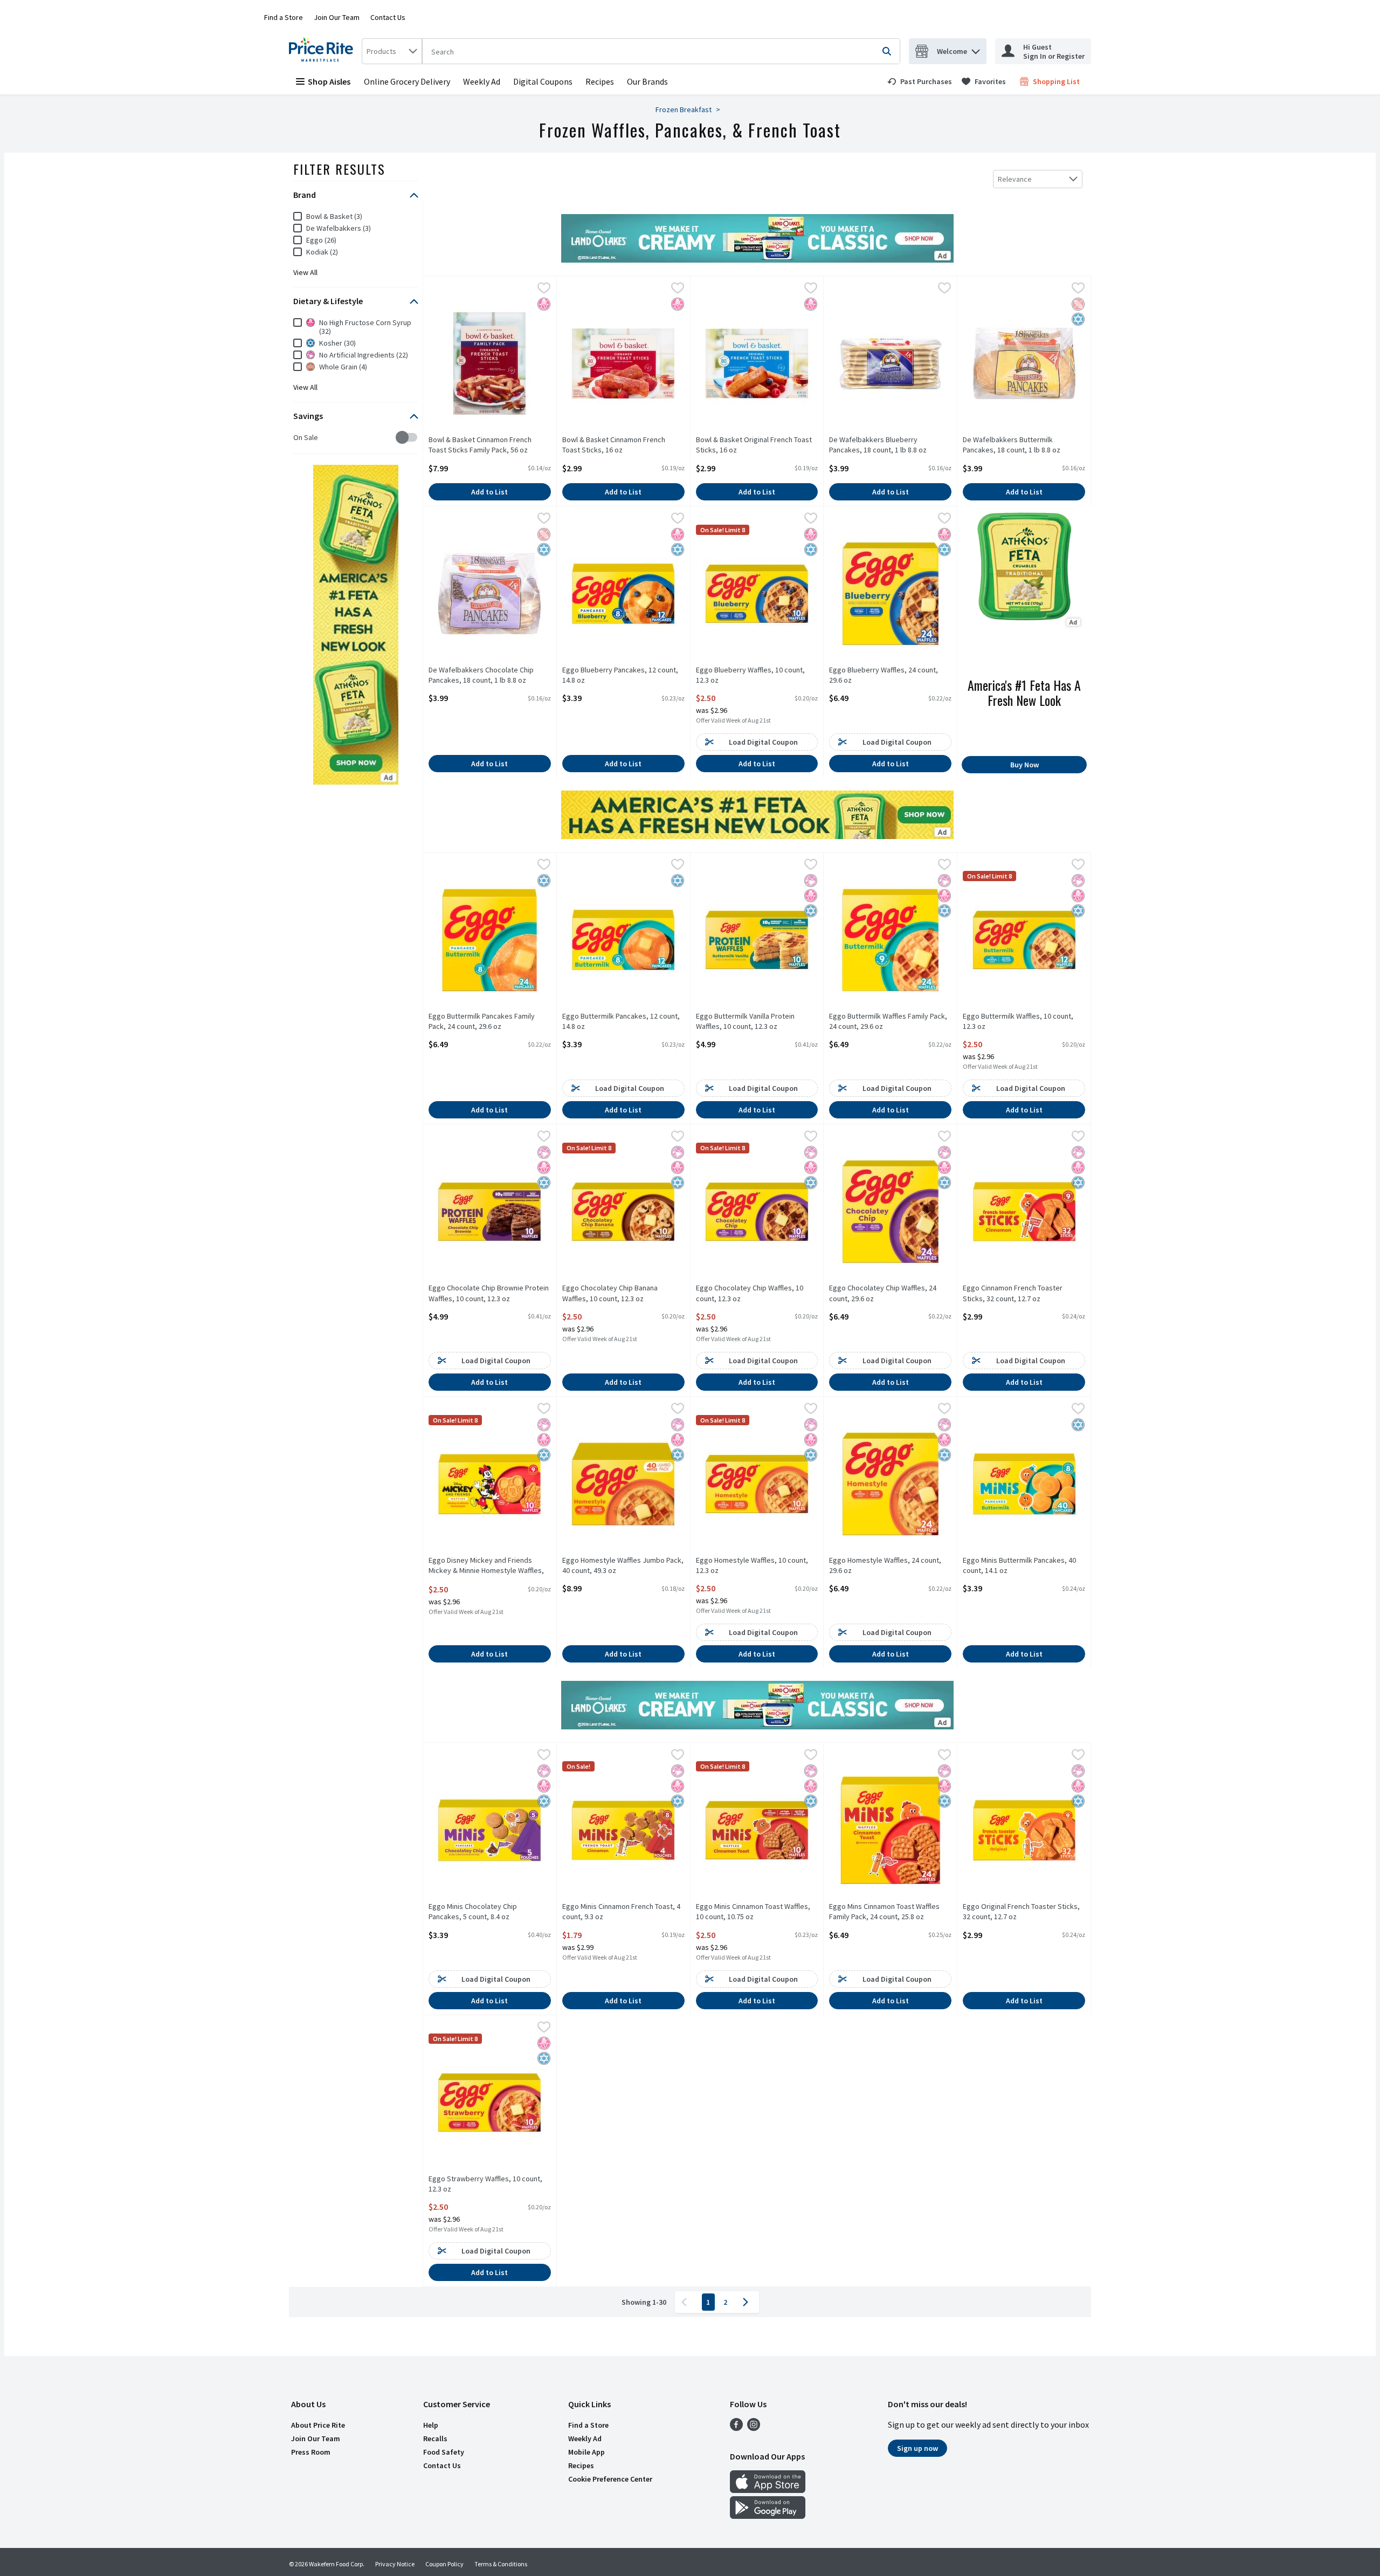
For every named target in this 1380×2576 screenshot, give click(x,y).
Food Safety (444, 2452)
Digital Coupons (543, 81)
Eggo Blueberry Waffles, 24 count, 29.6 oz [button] (884, 675)
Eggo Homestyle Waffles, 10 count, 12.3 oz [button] (752, 1565)
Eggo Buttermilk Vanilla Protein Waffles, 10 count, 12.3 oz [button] (745, 1021)
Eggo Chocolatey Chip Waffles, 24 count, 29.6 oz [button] (883, 1293)
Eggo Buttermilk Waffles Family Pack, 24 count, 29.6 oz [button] (888, 1021)
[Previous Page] (686, 2302)
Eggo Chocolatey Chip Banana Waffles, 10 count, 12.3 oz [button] (610, 1293)
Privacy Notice (395, 2564)
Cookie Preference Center (610, 2479)
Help (431, 2425)
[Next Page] (748, 2302)
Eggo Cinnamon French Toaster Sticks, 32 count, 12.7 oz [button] (1013, 1293)
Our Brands (647, 81)
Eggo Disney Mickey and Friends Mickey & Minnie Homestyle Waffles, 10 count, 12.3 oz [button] (486, 1566)
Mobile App (586, 2452)
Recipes (600, 81)
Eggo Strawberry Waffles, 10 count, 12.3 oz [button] (485, 2184)
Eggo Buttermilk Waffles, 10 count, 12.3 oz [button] (1018, 1021)
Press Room (311, 2452)
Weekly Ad (482, 81)
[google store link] (768, 2516)
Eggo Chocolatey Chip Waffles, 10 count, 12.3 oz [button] (750, 1293)
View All (305, 272)
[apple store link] (768, 2490)
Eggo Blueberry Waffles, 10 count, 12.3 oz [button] (750, 675)
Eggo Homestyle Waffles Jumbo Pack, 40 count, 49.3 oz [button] (623, 1565)
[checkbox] (299, 438)
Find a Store (284, 17)
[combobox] (392, 51)
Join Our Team (337, 17)
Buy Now (1024, 765)
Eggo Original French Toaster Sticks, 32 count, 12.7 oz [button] (1021, 1912)
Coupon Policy (444, 2564)
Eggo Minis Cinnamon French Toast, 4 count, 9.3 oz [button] (621, 1912)
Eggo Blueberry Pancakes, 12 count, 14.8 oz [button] (620, 675)
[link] (920, 81)
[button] (976, 49)
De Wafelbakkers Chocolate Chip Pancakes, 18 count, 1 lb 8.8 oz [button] (481, 675)
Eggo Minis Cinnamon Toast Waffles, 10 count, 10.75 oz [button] (753, 1912)
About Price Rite (318, 2425)
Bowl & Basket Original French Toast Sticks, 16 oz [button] (754, 445)
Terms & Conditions (501, 2564)
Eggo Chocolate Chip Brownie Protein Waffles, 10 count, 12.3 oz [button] (489, 1293)
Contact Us (388, 17)
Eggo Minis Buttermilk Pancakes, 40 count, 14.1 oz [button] (1019, 1565)
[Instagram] (754, 2428)
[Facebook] (736, 2428)
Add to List (489, 492)
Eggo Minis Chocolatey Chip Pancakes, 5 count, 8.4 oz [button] (473, 1912)
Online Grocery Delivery (407, 81)
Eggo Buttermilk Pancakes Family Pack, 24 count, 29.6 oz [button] (482, 1021)
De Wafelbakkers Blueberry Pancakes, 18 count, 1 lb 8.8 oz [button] (878, 445)
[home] (323, 51)
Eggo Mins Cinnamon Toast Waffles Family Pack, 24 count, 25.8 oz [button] (884, 1912)
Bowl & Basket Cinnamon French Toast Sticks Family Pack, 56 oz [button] (480, 445)
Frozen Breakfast (684, 109)
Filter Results (339, 169)
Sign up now (917, 2448)
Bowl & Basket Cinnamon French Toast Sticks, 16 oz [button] (614, 445)
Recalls (435, 2438)
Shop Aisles (329, 81)
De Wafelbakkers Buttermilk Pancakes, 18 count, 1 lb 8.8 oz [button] (1012, 445)
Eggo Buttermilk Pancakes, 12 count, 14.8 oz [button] (621, 1021)
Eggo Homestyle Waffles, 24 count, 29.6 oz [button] (885, 1565)
